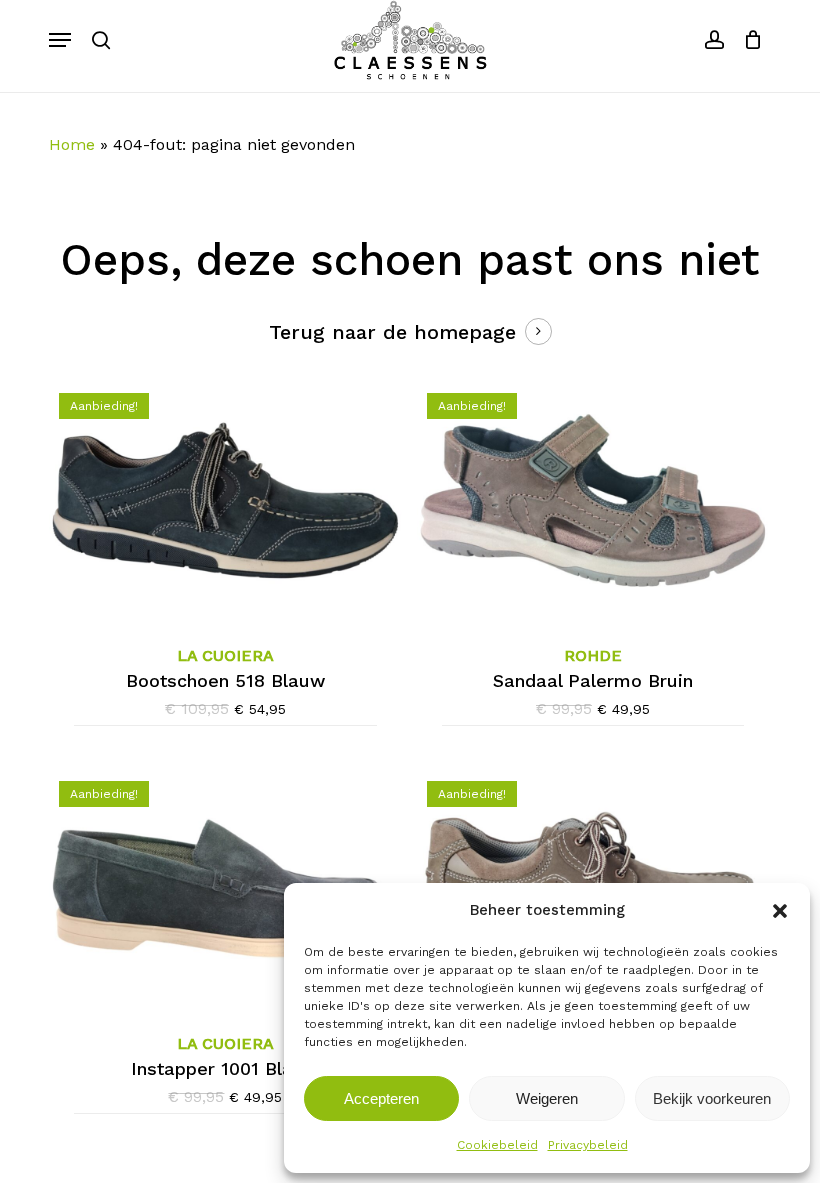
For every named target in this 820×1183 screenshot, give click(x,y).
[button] (780, 911)
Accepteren (381, 1098)
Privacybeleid (588, 1145)
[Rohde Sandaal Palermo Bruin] (593, 500)
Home (72, 144)
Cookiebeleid (497, 1145)
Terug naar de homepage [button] (392, 332)
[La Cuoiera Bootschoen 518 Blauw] (225, 500)
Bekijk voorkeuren (712, 1098)
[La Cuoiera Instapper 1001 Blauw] (225, 888)
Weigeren (547, 1098)
